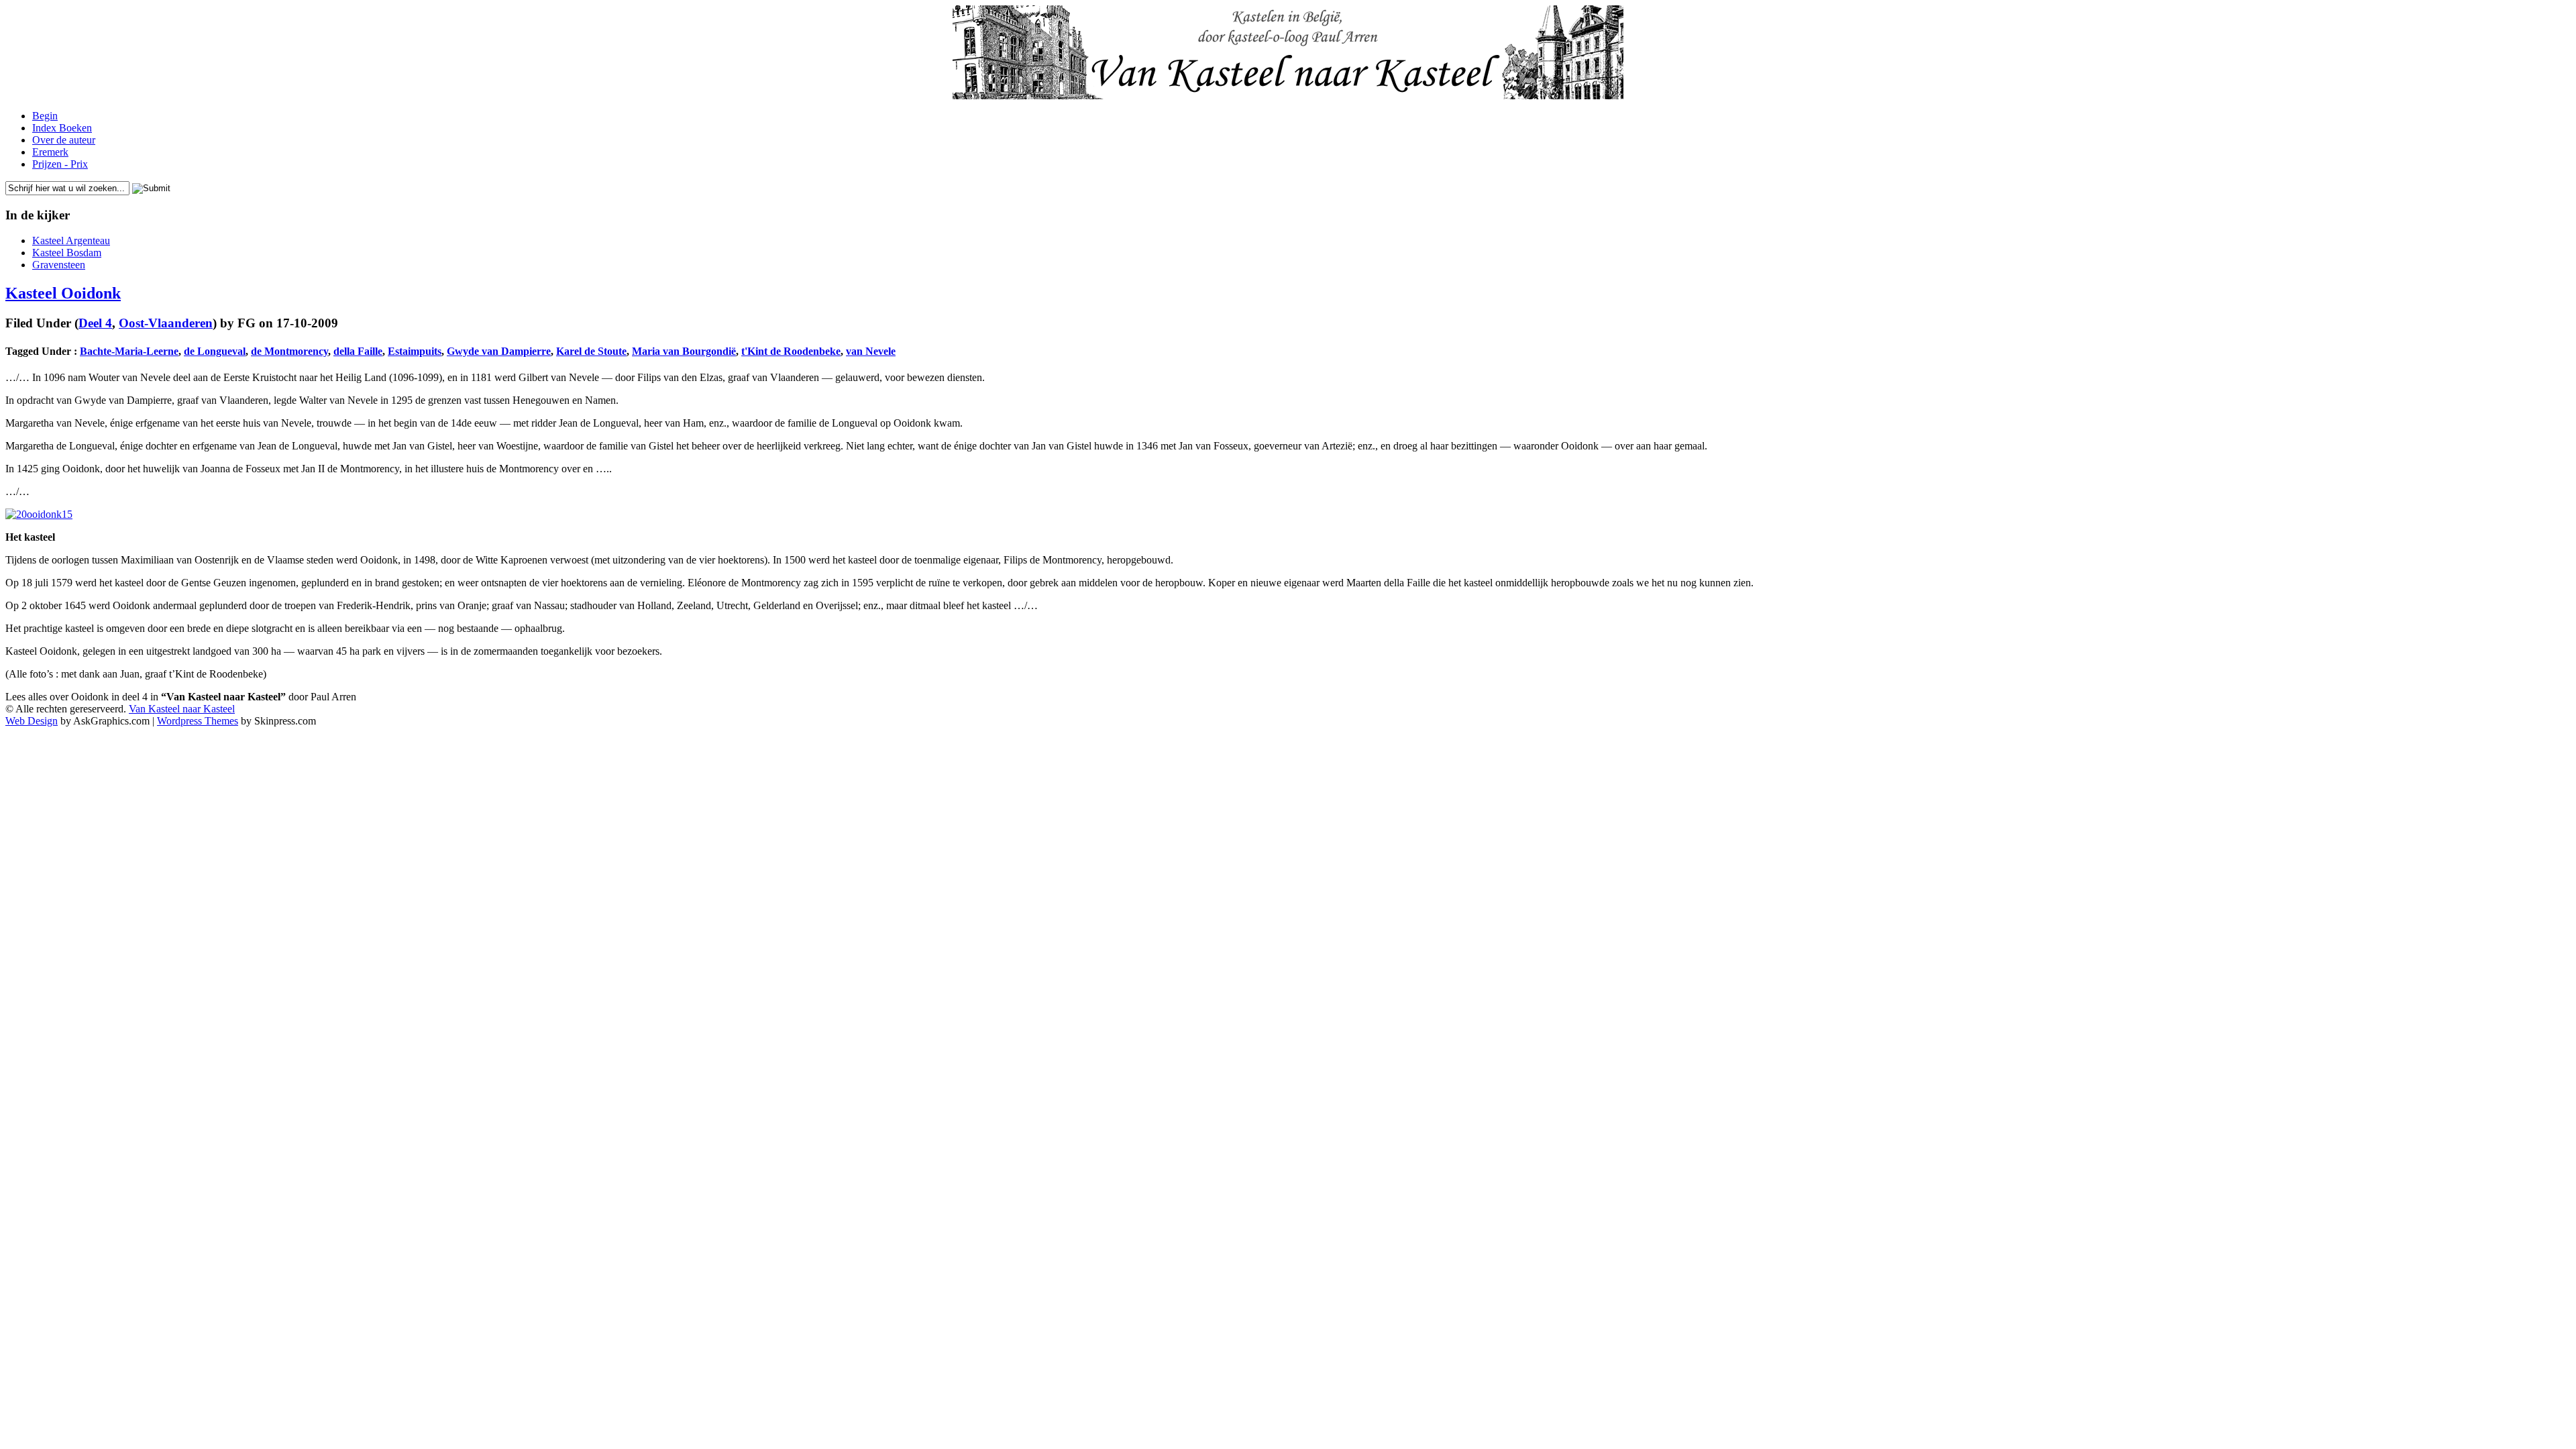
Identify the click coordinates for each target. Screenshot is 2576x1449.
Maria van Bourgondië (684, 351)
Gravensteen (59, 265)
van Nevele (871, 351)
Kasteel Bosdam (67, 253)
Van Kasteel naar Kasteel (182, 709)
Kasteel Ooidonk (63, 293)
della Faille (358, 351)
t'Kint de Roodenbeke (791, 351)
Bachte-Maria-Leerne (129, 351)
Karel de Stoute (591, 351)
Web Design (32, 721)
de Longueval (215, 351)
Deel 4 (95, 323)
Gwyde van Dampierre (499, 351)
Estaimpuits (415, 351)
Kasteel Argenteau (71, 240)
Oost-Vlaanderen (166, 323)
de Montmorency (289, 351)
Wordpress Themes (198, 721)
